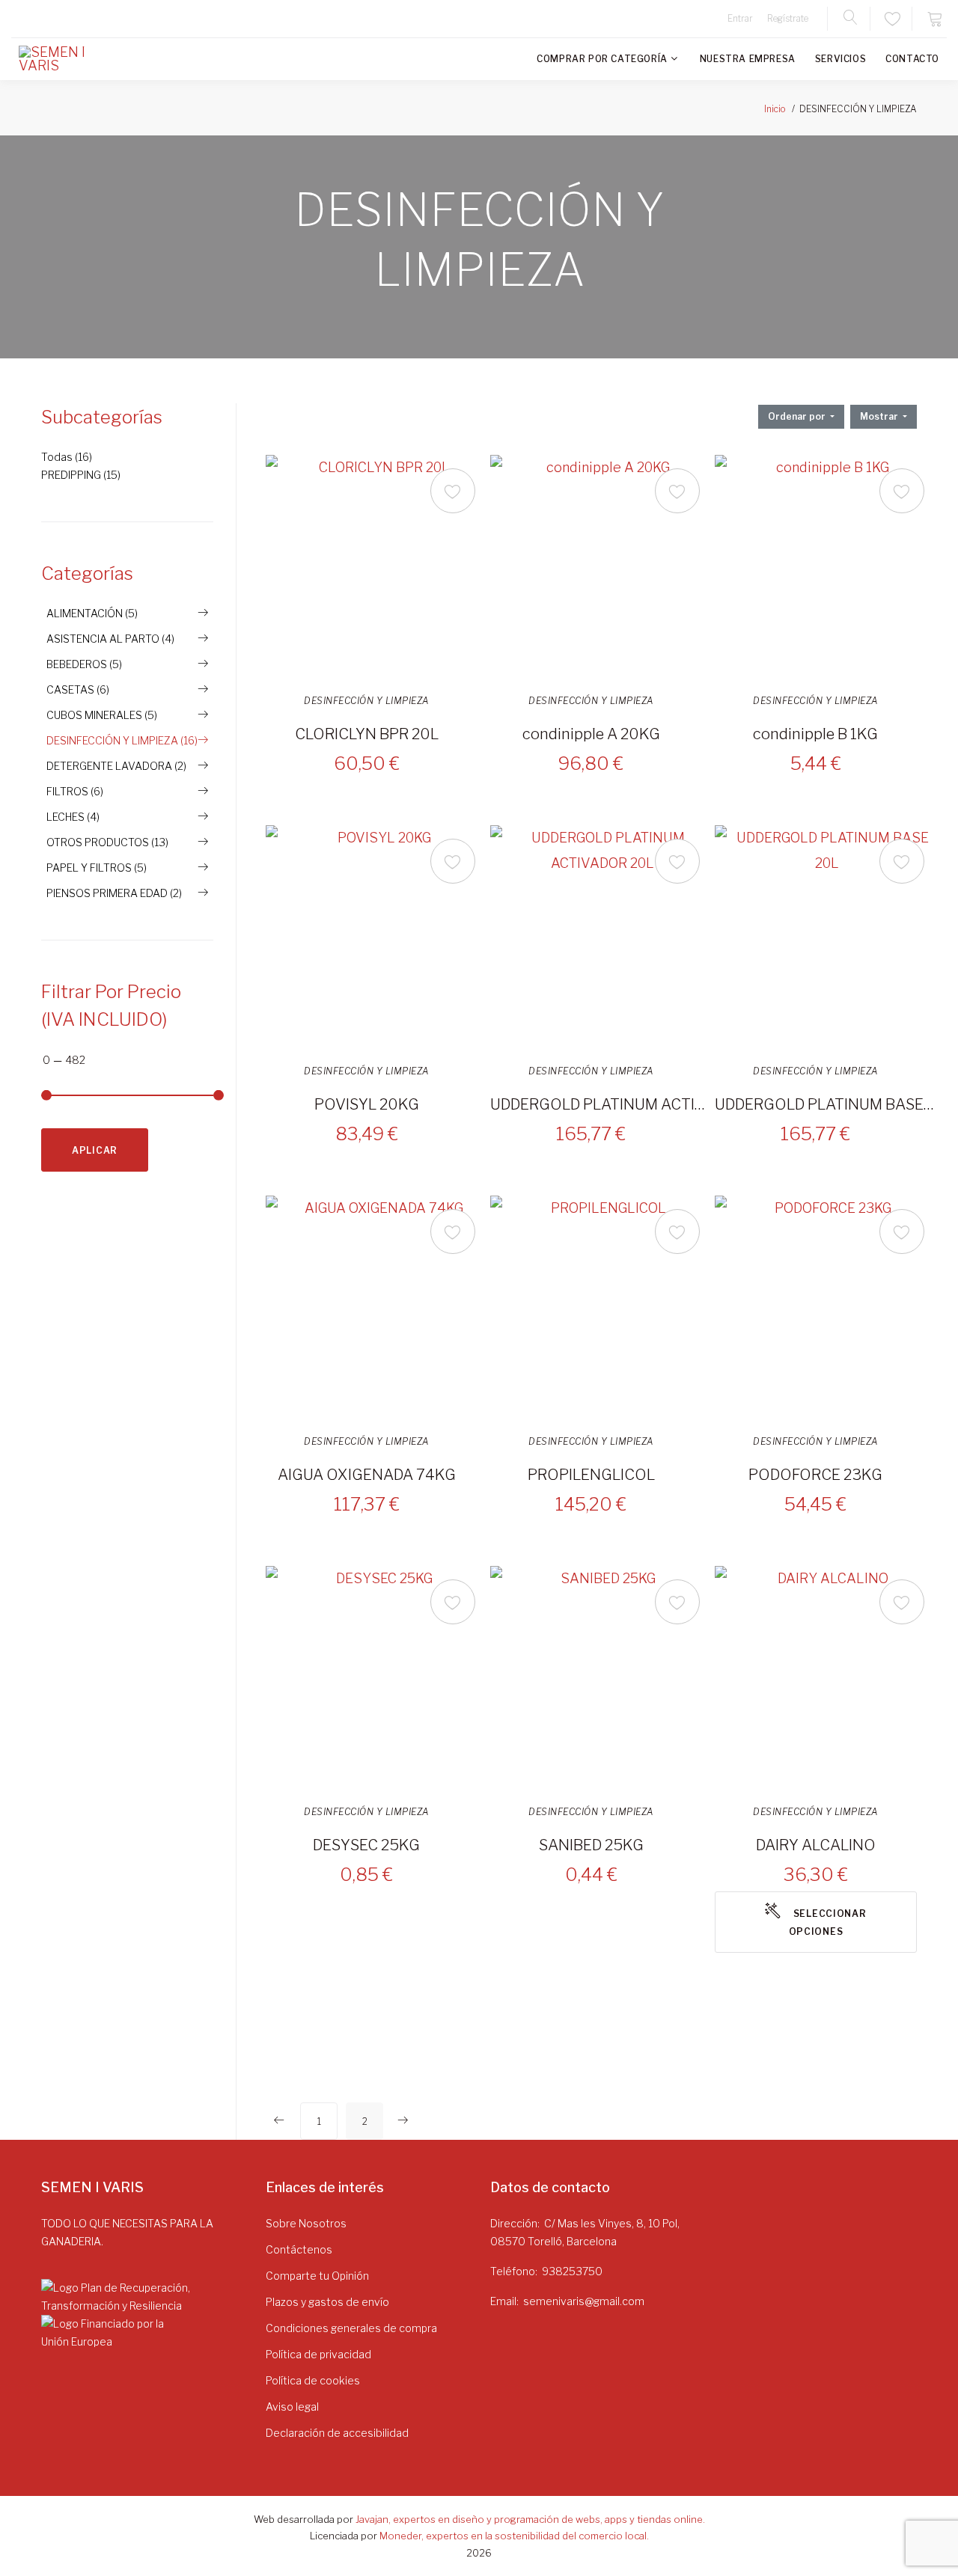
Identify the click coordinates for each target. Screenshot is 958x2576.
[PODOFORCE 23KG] (827, 1308)
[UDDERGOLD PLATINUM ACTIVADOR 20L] (602, 937)
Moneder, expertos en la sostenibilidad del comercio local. (514, 2536)
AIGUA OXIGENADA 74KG (367, 1475)
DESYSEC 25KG (366, 1845)
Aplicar (95, 1150)
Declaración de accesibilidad (337, 2433)
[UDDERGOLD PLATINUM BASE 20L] (827, 937)
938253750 (572, 2271)
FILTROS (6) (75, 791)
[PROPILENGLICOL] (602, 1308)
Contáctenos (299, 2249)
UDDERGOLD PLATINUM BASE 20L (825, 1104)
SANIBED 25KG (591, 1845)
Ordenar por (798, 416)
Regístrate (788, 18)
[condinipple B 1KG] (827, 567)
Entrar (740, 18)
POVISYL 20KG (367, 1104)
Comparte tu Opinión (317, 2276)
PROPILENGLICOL (591, 1475)
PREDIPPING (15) (81, 475)
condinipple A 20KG (591, 734)
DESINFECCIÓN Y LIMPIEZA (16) (122, 740)
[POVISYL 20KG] (378, 937)
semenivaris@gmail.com (584, 2301)
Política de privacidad (318, 2354)
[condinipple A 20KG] (602, 567)
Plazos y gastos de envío (327, 2302)
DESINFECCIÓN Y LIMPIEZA (367, 701)
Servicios (840, 59)
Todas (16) (67, 457)
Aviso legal (292, 2407)
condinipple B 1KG (815, 734)
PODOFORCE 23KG (815, 1475)
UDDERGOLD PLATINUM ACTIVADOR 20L (600, 1104)
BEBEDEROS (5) (84, 664)
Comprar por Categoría (602, 59)
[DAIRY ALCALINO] (827, 1678)
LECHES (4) (73, 817)
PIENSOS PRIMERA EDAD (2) (114, 893)
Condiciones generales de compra (351, 2328)
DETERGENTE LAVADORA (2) (116, 766)
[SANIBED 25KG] (602, 1678)
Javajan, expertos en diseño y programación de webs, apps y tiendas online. (530, 2519)
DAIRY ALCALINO (816, 1845)
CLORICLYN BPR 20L (367, 734)
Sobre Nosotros (306, 2223)
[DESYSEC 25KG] (378, 1678)
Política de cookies (313, 2380)
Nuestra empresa (748, 59)
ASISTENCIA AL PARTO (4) (110, 639)
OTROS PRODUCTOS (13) (107, 842)
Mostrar (880, 416)
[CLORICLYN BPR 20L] (378, 567)
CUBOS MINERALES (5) (102, 715)
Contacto (912, 59)
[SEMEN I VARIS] (64, 59)
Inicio (775, 109)
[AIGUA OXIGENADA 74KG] (378, 1308)
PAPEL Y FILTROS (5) (97, 868)
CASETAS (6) (78, 689)
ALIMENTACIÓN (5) (92, 613)
